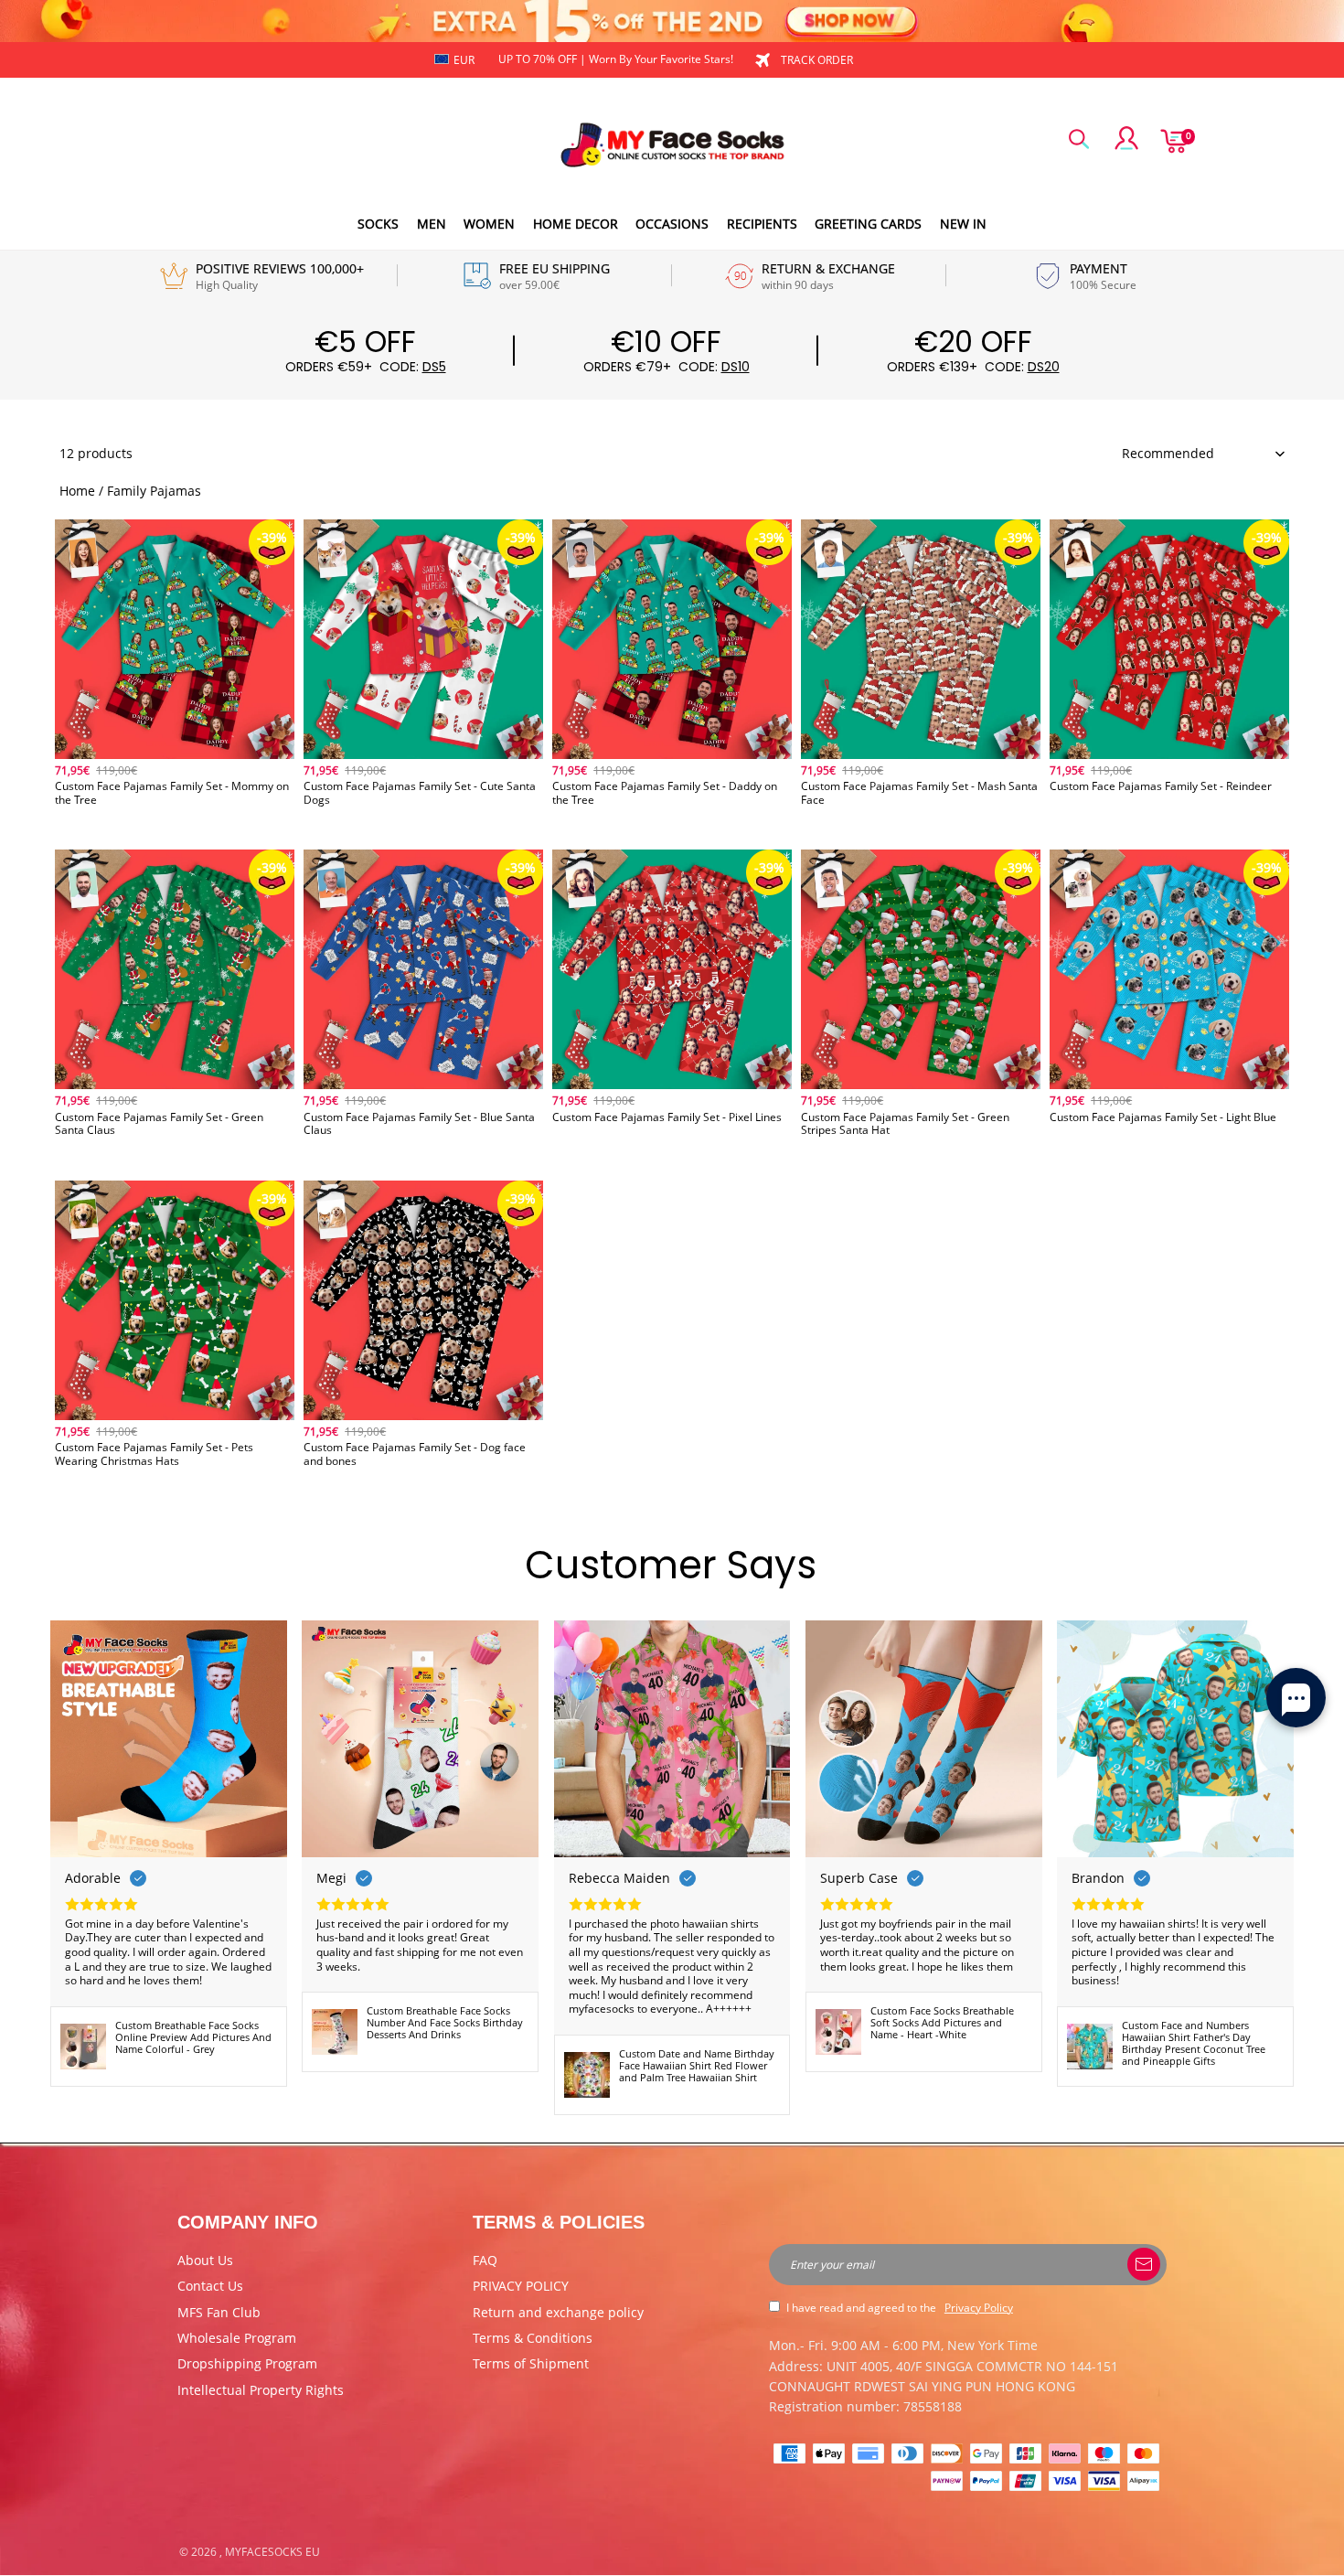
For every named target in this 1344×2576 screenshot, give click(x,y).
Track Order (817, 60)
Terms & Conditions (533, 2338)
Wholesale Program (237, 2338)
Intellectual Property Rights (261, 2390)
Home (77, 491)
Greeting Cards (868, 224)
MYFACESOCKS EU (272, 2552)
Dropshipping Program (247, 2363)
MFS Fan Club (219, 2312)
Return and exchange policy (558, 2312)
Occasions (672, 224)
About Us (205, 2260)
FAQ (485, 2260)
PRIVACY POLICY (521, 2286)
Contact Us (210, 2286)
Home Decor (576, 224)
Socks (378, 224)
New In (963, 224)
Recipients (762, 224)
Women (489, 224)
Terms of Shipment (531, 2363)
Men (432, 224)
